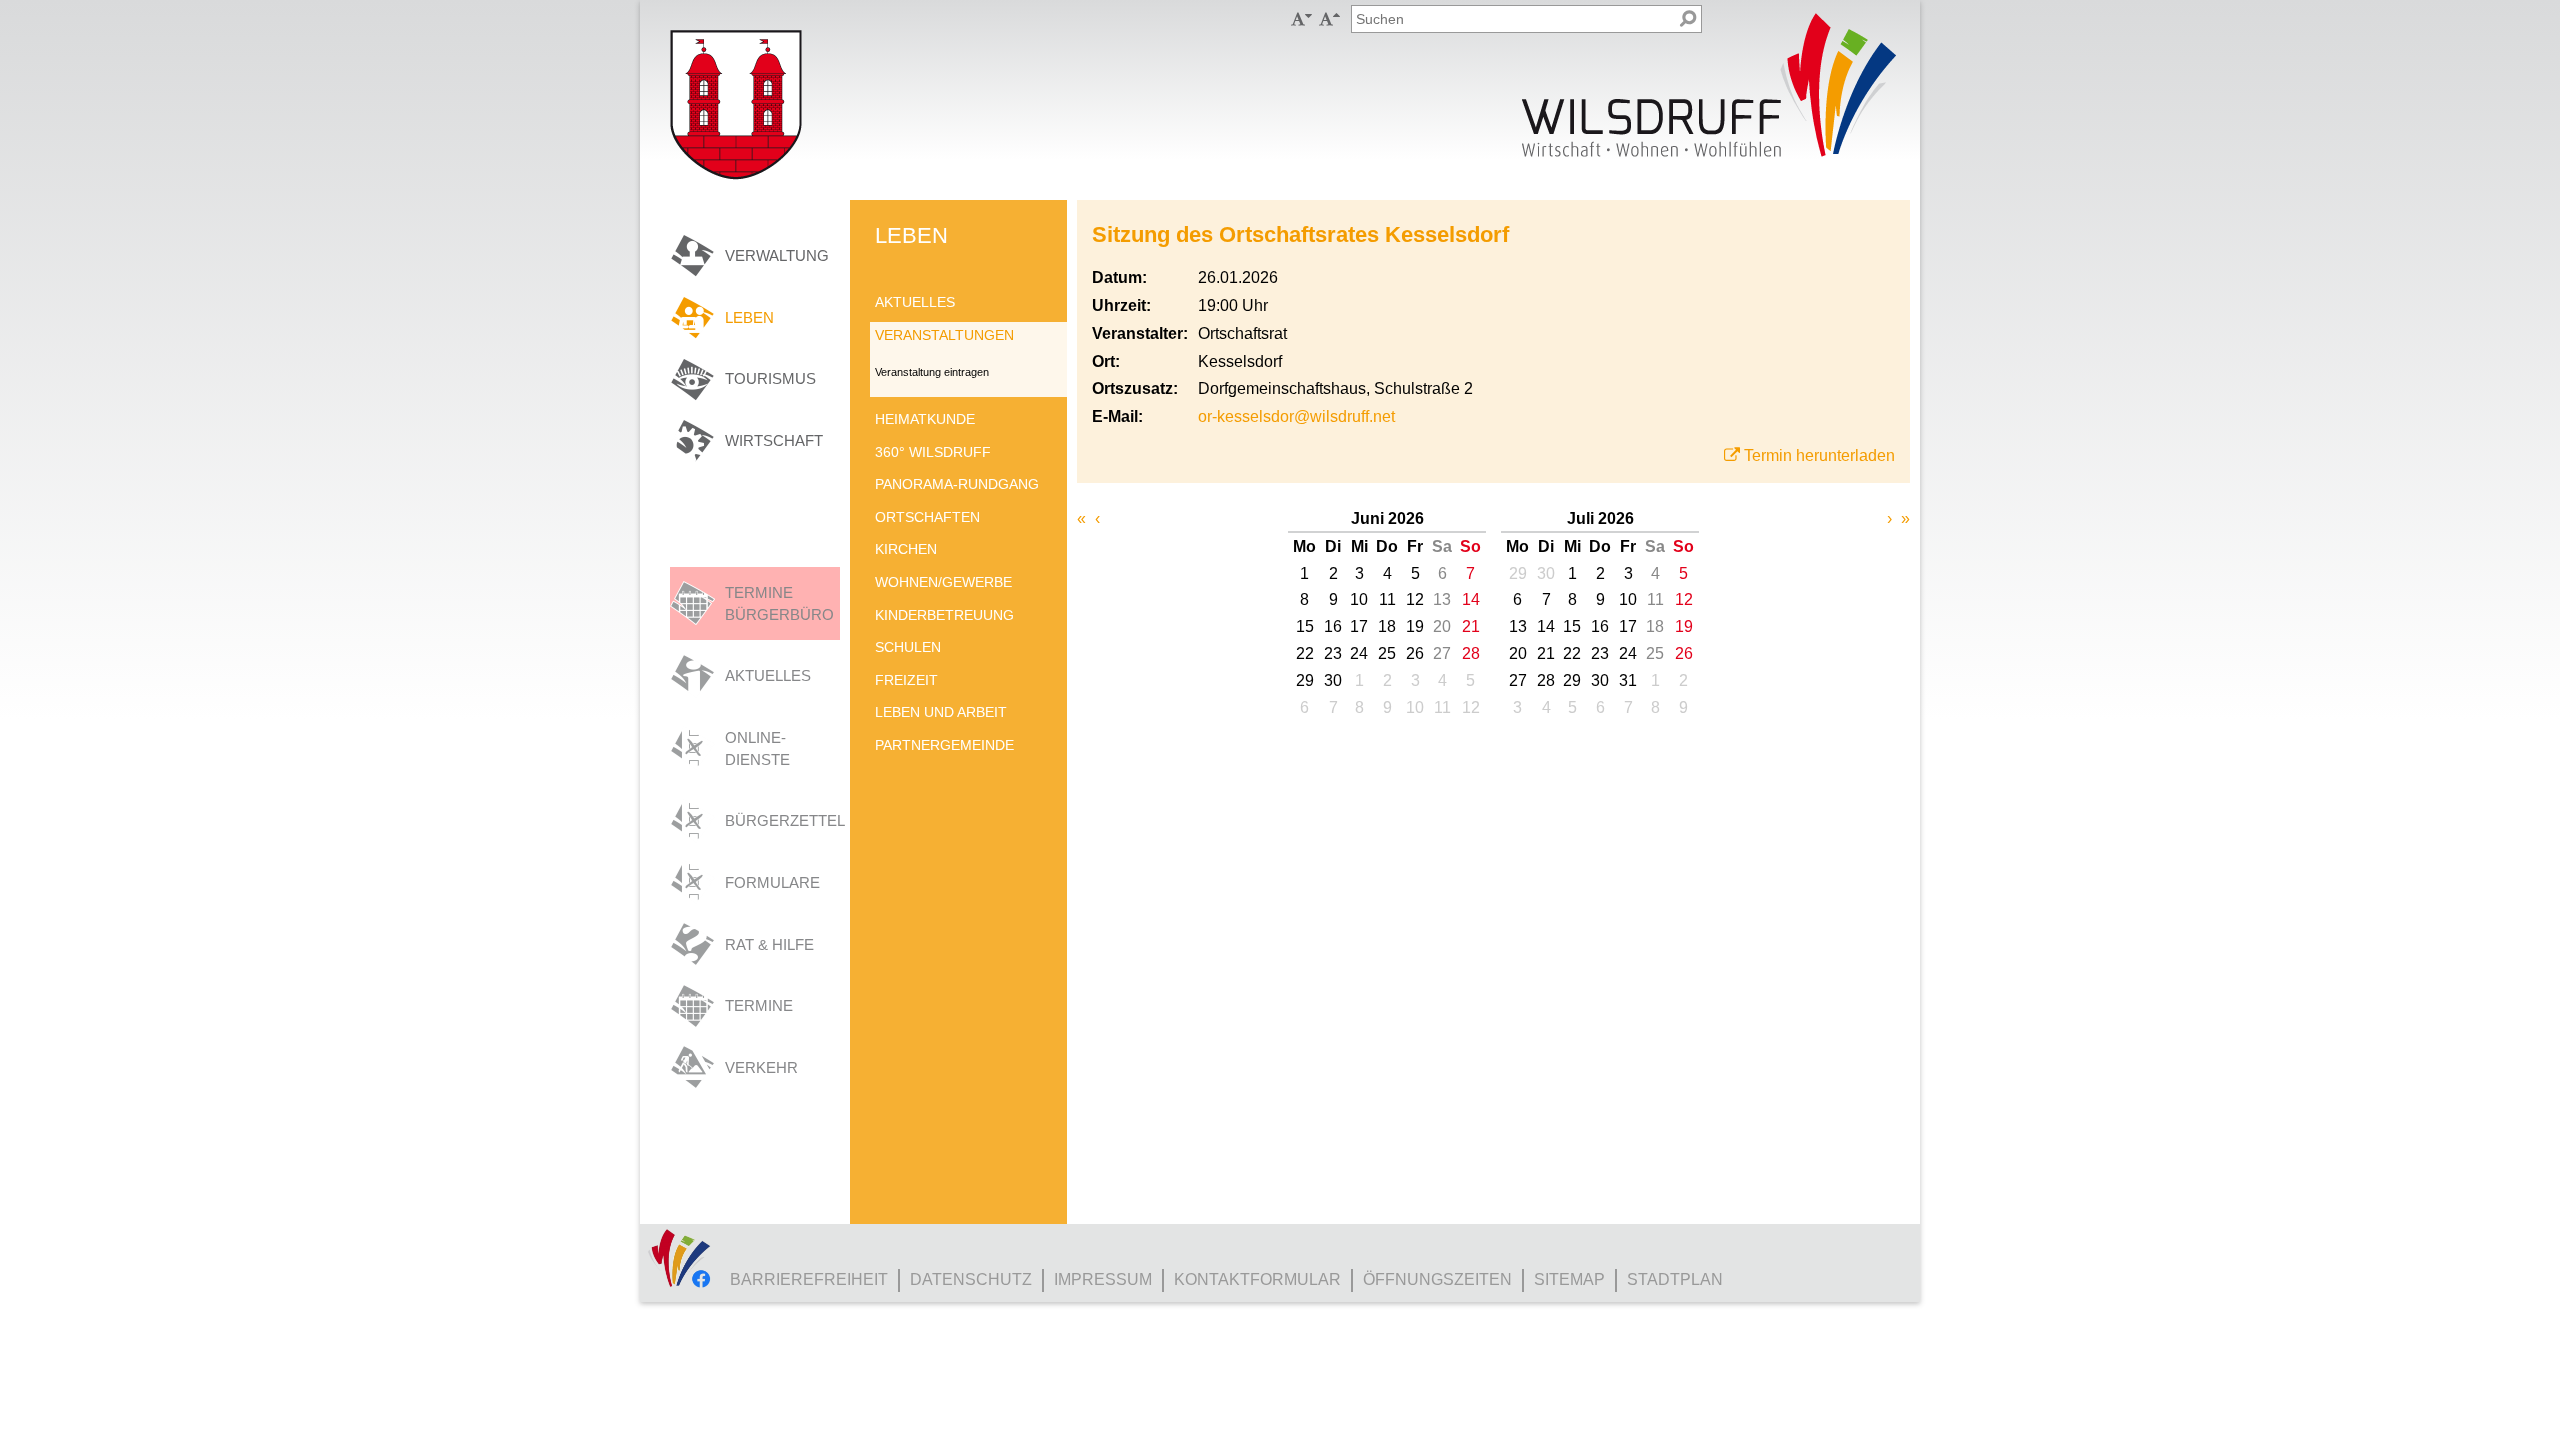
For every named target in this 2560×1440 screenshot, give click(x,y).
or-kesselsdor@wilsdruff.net (1296, 416)
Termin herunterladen (1819, 455)
